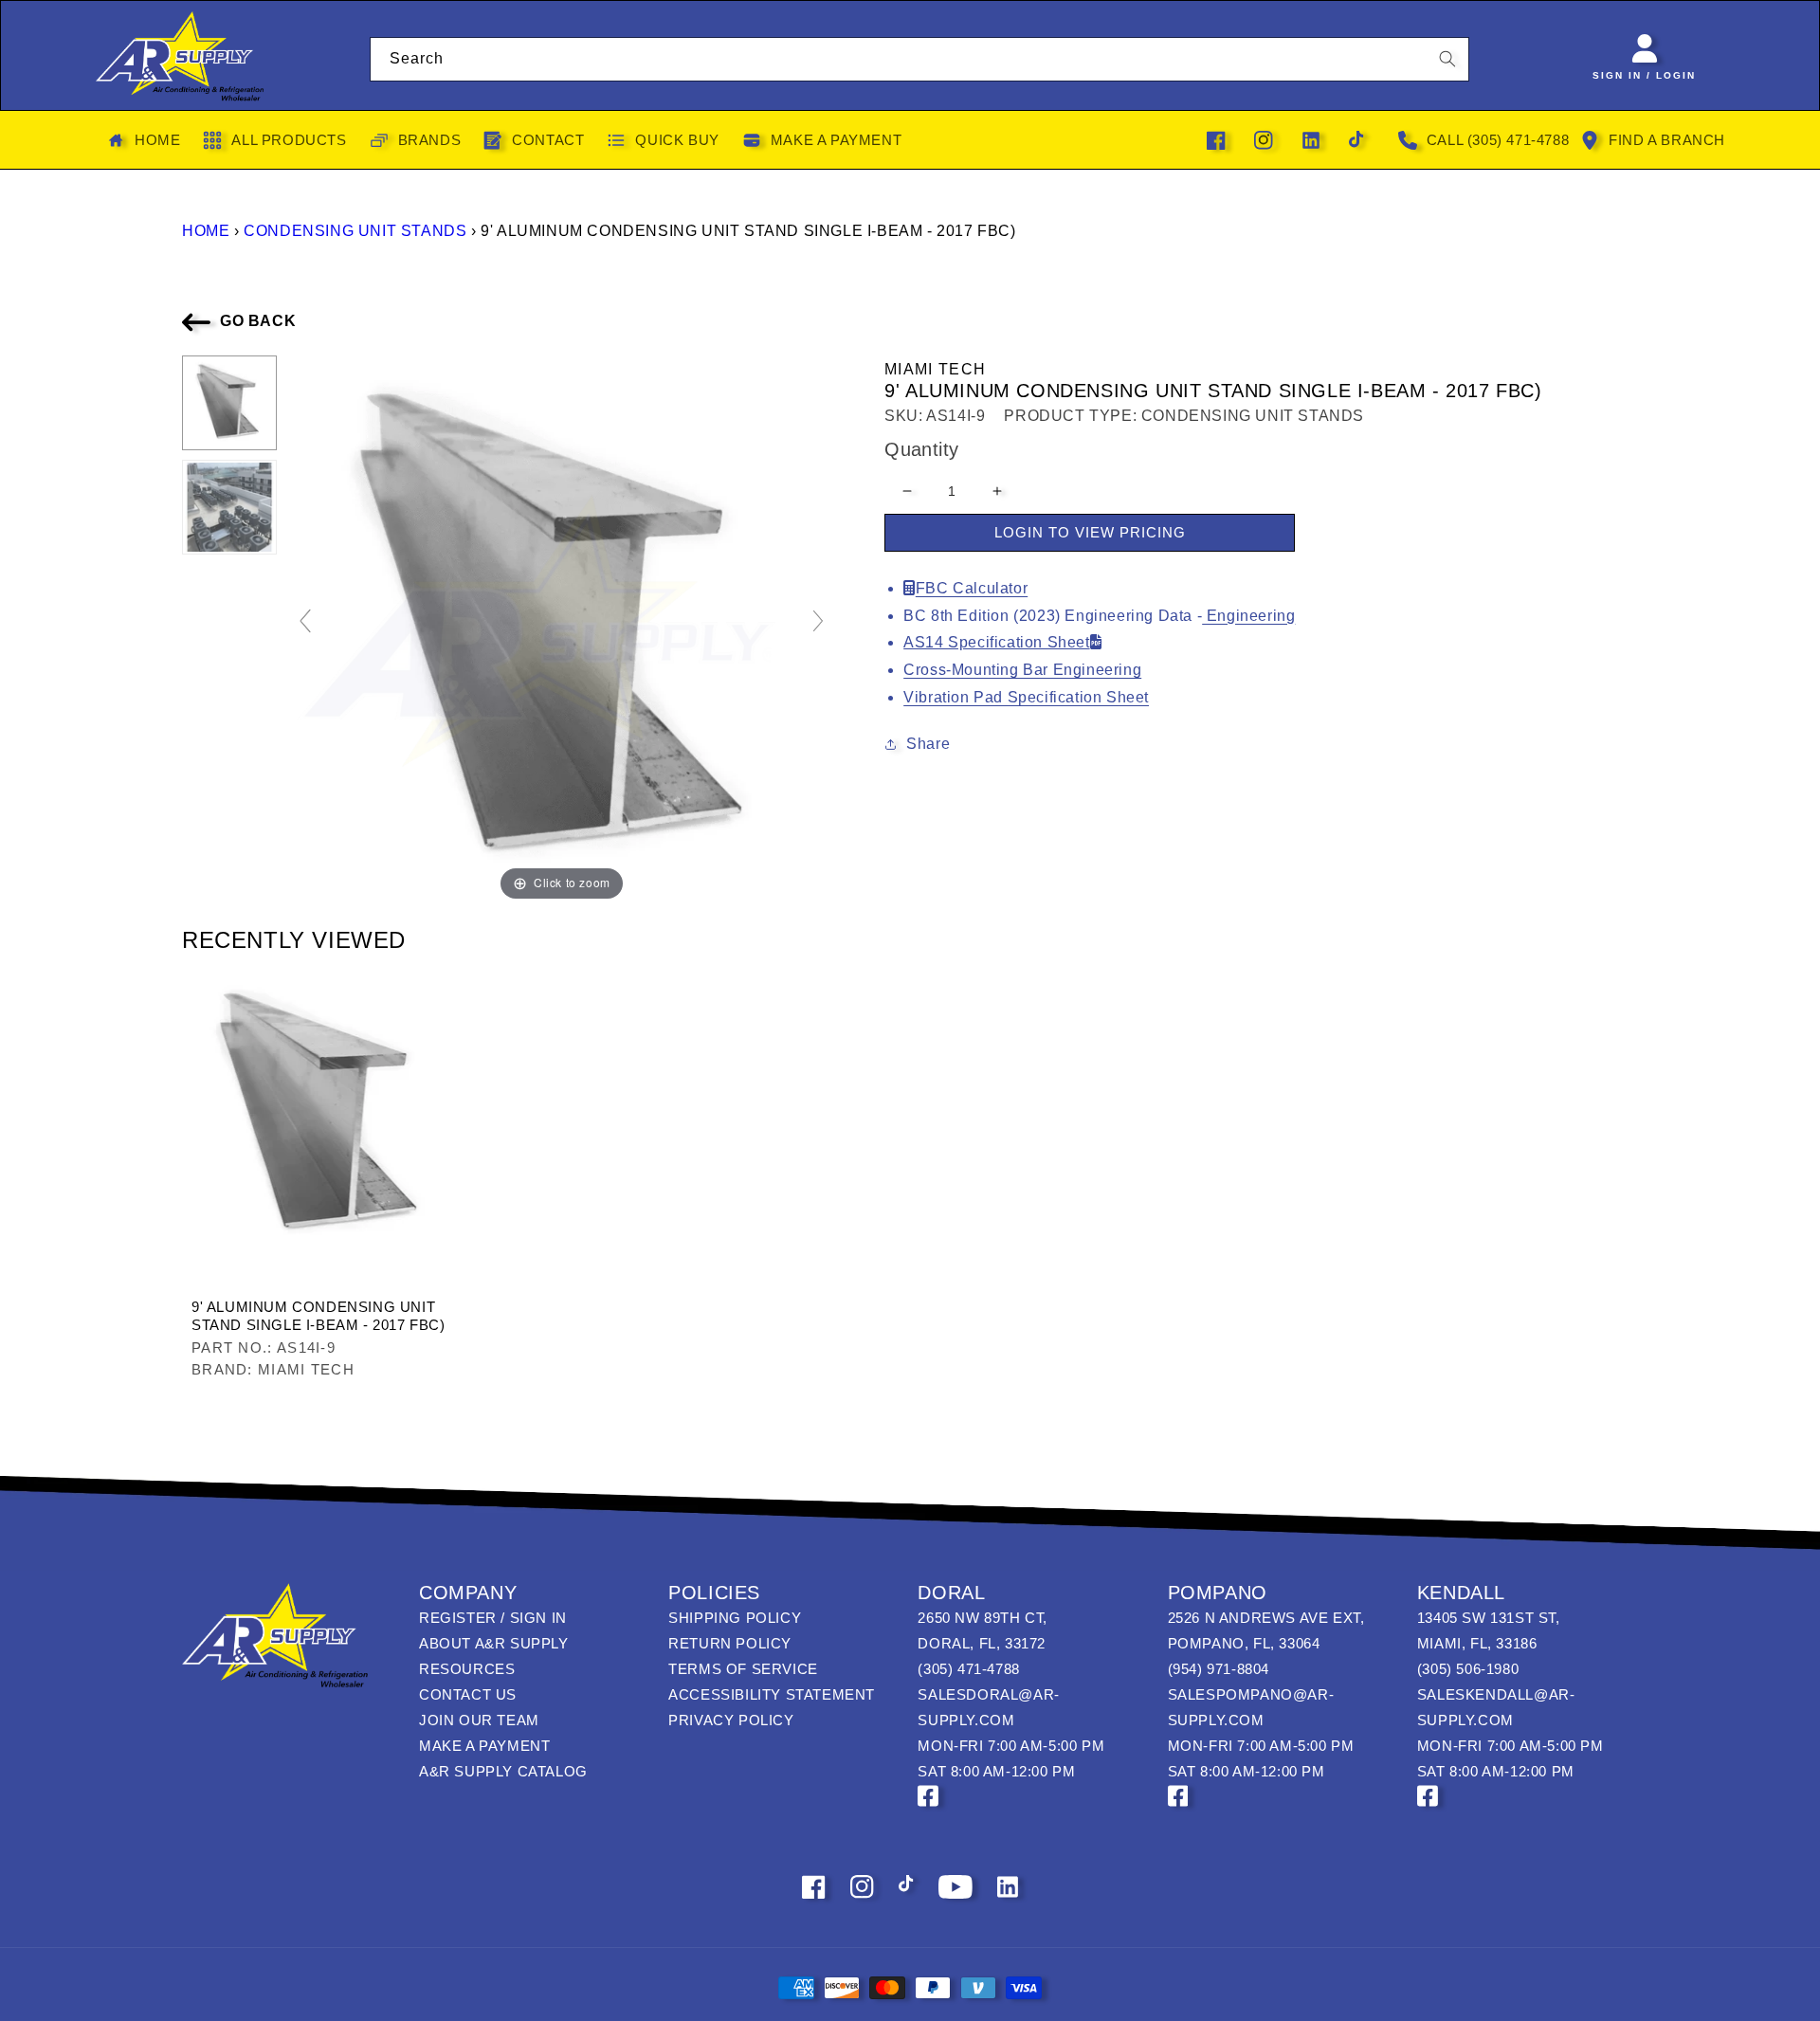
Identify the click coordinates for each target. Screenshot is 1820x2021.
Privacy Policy (731, 1720)
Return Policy (730, 1643)
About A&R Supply (494, 1643)
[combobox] (920, 59)
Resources (467, 1669)
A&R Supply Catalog (503, 1771)
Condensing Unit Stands (355, 231)
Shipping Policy (735, 1618)
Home (206, 231)
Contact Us (468, 1694)
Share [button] (928, 744)
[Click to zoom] (562, 630)
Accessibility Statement (772, 1694)
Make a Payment (484, 1746)
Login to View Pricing (1090, 532)
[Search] (1447, 59)
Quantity (921, 449)
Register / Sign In (493, 1618)
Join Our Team (479, 1720)
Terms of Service (743, 1669)
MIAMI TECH (935, 369)
